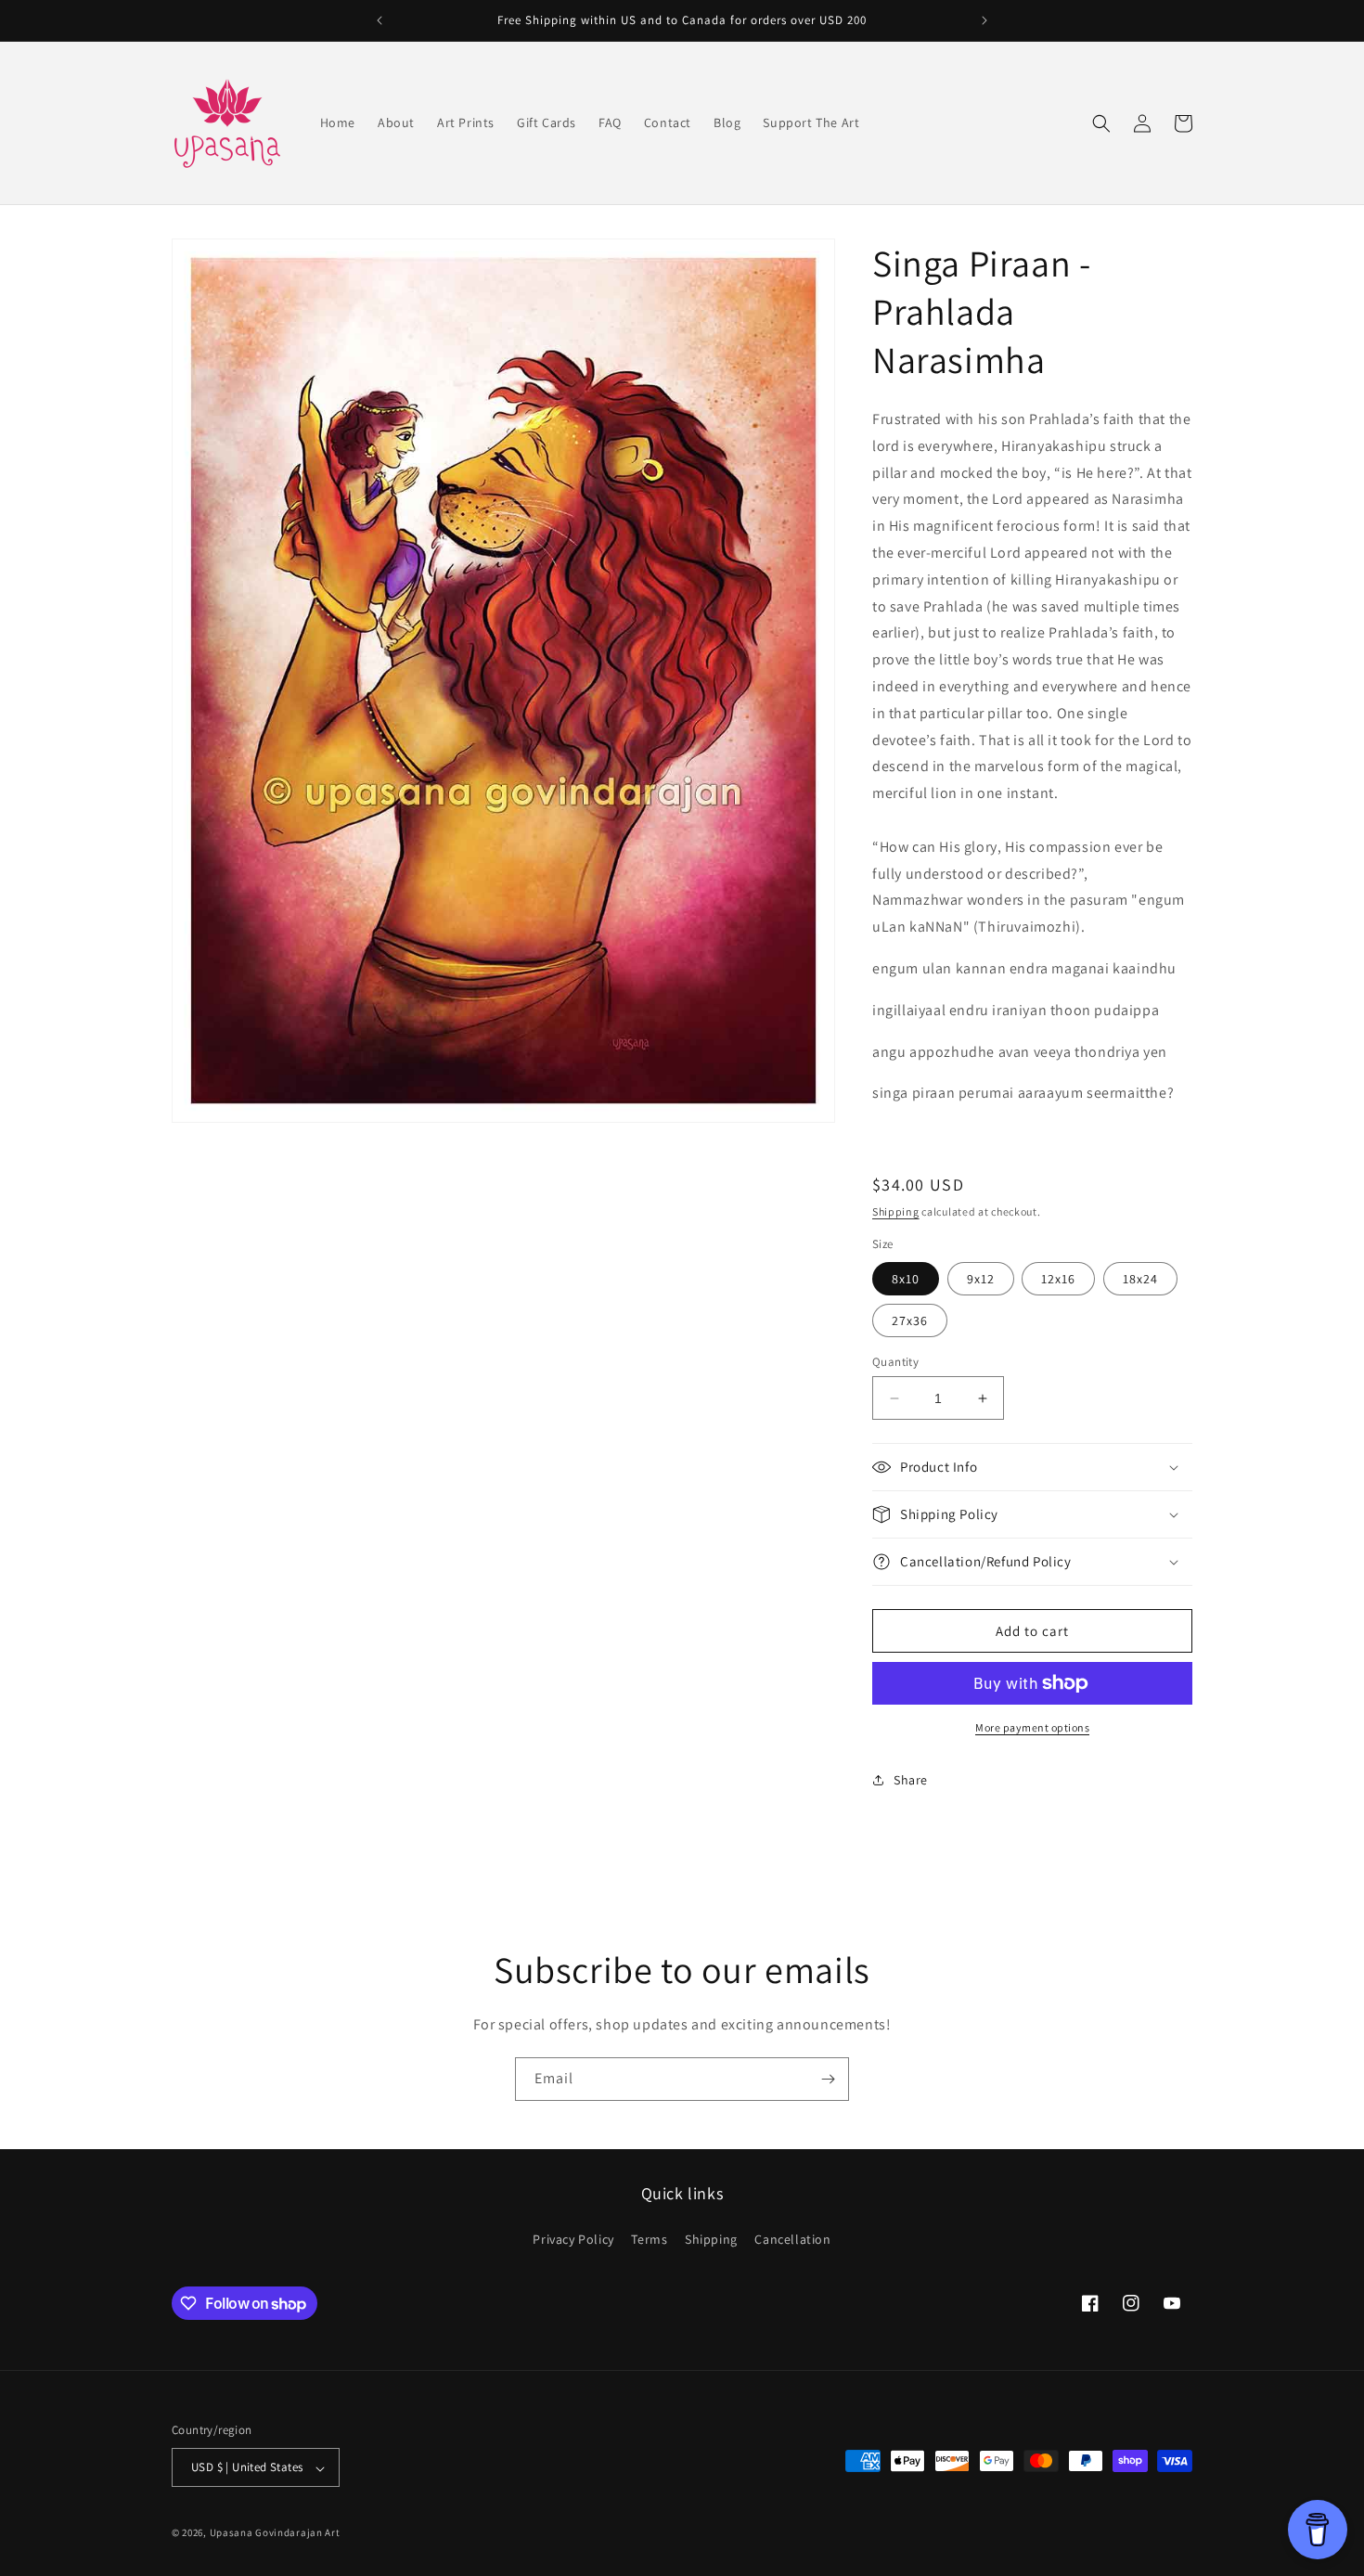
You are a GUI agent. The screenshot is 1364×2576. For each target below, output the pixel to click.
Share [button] (911, 1780)
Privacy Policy (573, 2238)
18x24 (1140, 1279)
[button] (1101, 123)
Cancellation (792, 2238)
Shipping (896, 1211)
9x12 (981, 1279)
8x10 (906, 1279)
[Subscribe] (828, 2079)
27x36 (910, 1320)
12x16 (1058, 1279)
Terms (649, 2238)
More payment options (1032, 1727)
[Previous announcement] (380, 20)
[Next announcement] (984, 20)
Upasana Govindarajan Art (275, 2533)
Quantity (895, 1362)
